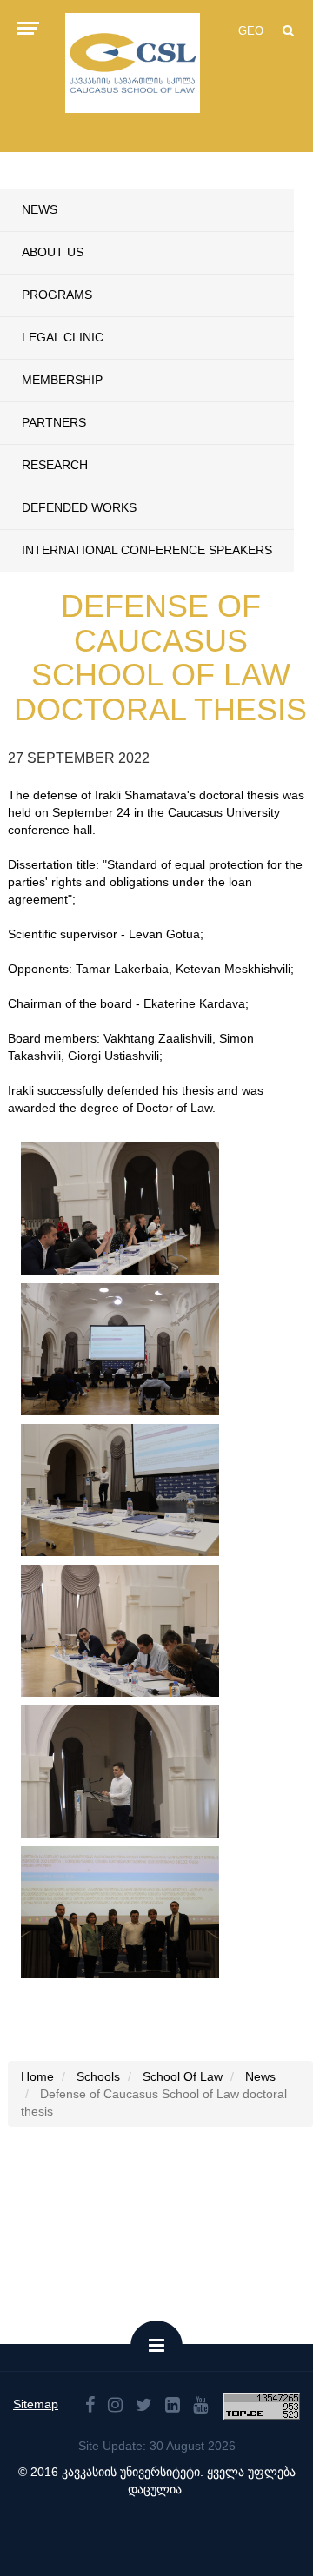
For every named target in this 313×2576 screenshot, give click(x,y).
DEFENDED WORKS (79, 507)
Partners (54, 422)
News (40, 209)
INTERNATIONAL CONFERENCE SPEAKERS (147, 550)
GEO (251, 31)
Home (37, 2076)
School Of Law (183, 2076)
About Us (53, 252)
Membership (62, 380)
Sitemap (36, 2404)
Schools (98, 2076)
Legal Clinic (63, 337)
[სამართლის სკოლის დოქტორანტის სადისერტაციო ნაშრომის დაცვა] (120, 1209)
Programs (57, 295)
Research (55, 465)
